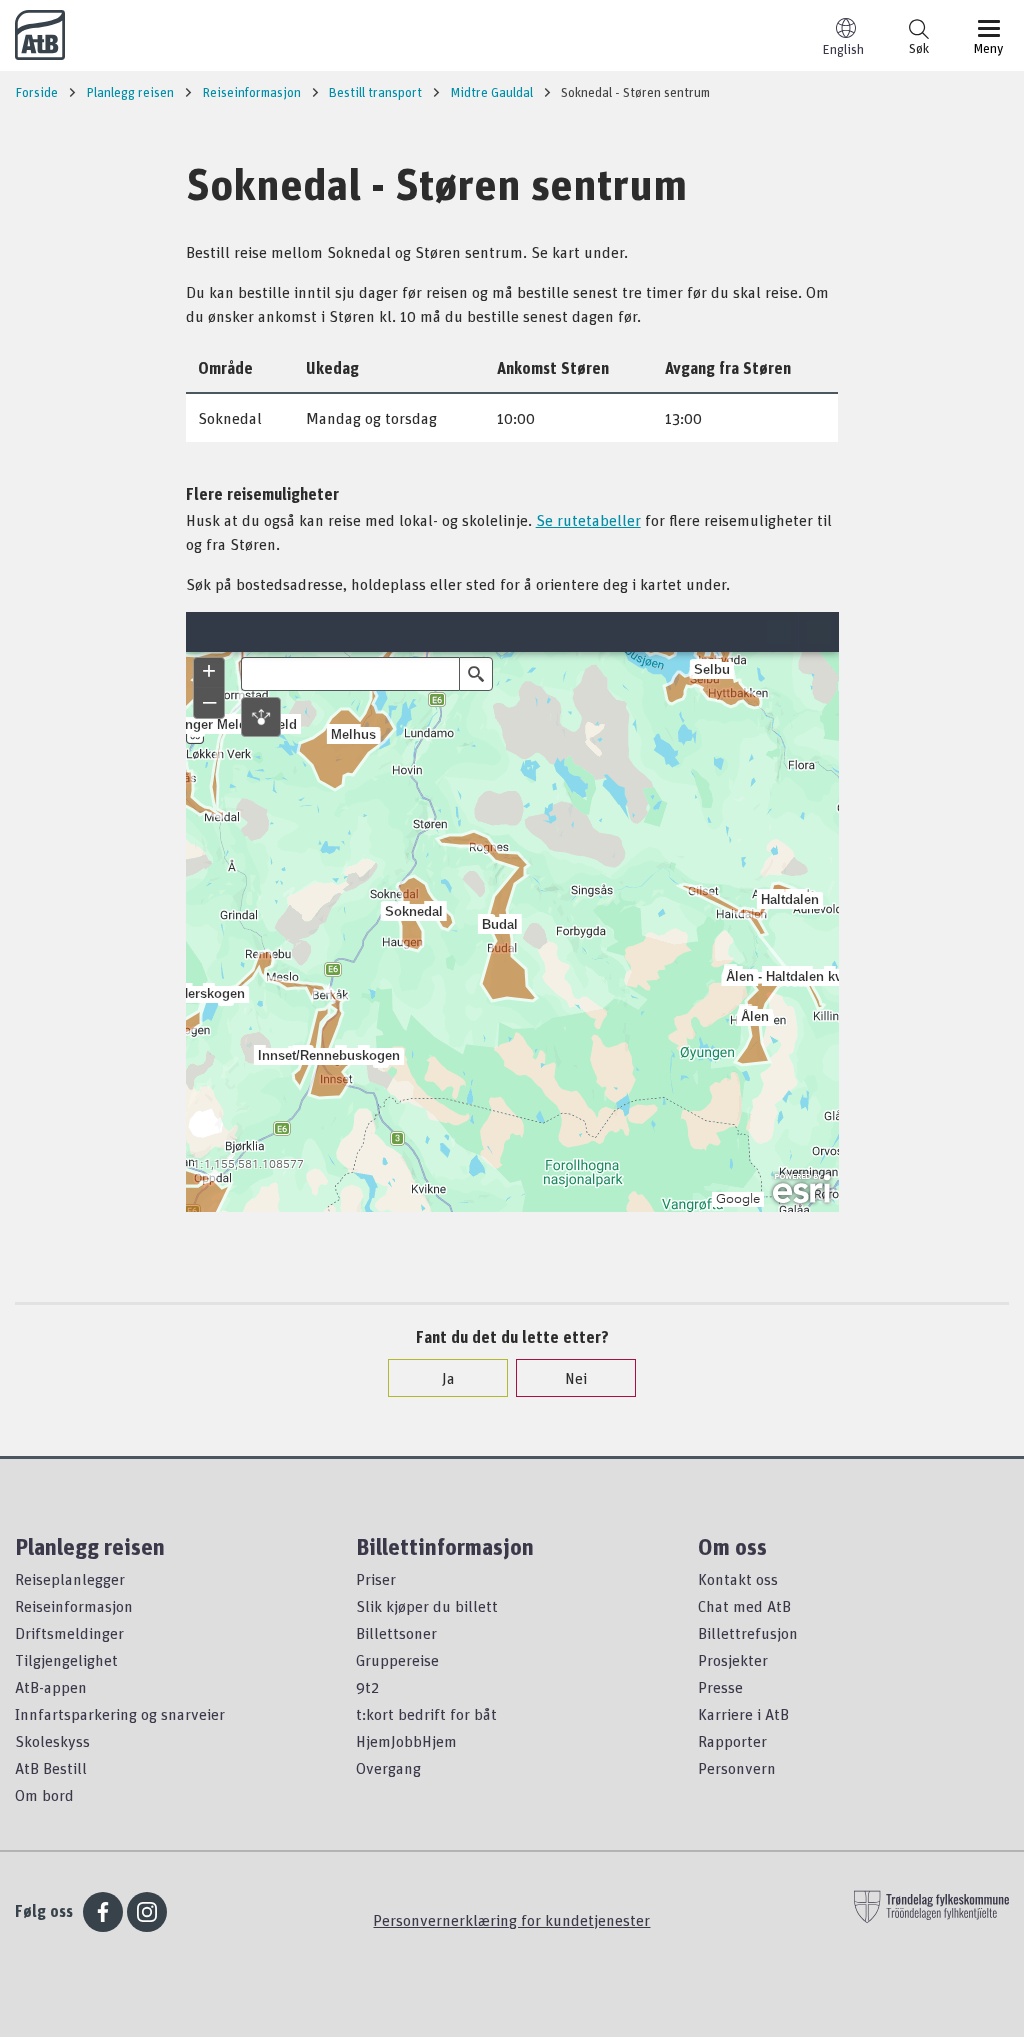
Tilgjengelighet (66, 1660)
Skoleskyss (52, 1741)
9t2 (367, 1687)
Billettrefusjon (748, 1633)
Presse (720, 1687)
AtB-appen (51, 1687)
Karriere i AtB (743, 1714)
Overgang (388, 1768)
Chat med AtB (744, 1606)
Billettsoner (396, 1633)
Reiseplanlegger (70, 1579)
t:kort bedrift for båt (426, 1714)
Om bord (44, 1795)
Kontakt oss (738, 1579)
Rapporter (732, 1741)
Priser (376, 1579)
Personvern (737, 1768)
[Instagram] (147, 1912)
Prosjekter (733, 1660)
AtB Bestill (51, 1768)
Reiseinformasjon (74, 1606)
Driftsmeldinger (69, 1633)
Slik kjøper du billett (427, 1606)
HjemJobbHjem (406, 1741)
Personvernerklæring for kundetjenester (511, 1920)
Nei (576, 1378)
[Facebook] (103, 1912)
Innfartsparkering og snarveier (120, 1714)
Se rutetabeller (588, 520)
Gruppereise (397, 1660)
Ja (448, 1378)
